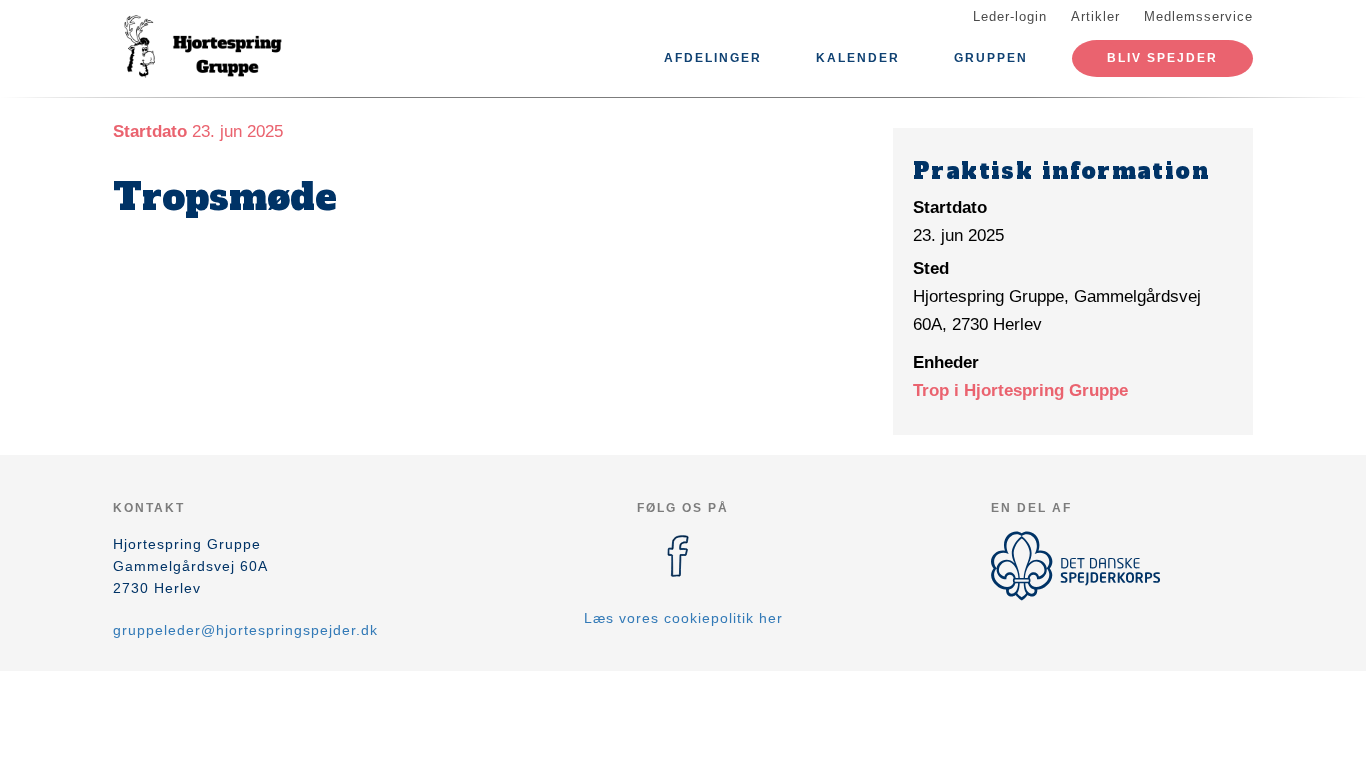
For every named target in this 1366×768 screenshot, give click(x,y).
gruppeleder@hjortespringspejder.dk (245, 630)
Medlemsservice (1198, 16)
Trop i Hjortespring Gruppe (1020, 390)
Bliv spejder (1162, 58)
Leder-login (1010, 16)
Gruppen (991, 58)
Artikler (1095, 16)
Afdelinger (713, 58)
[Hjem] (203, 48)
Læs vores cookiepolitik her (683, 618)
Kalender (858, 58)
